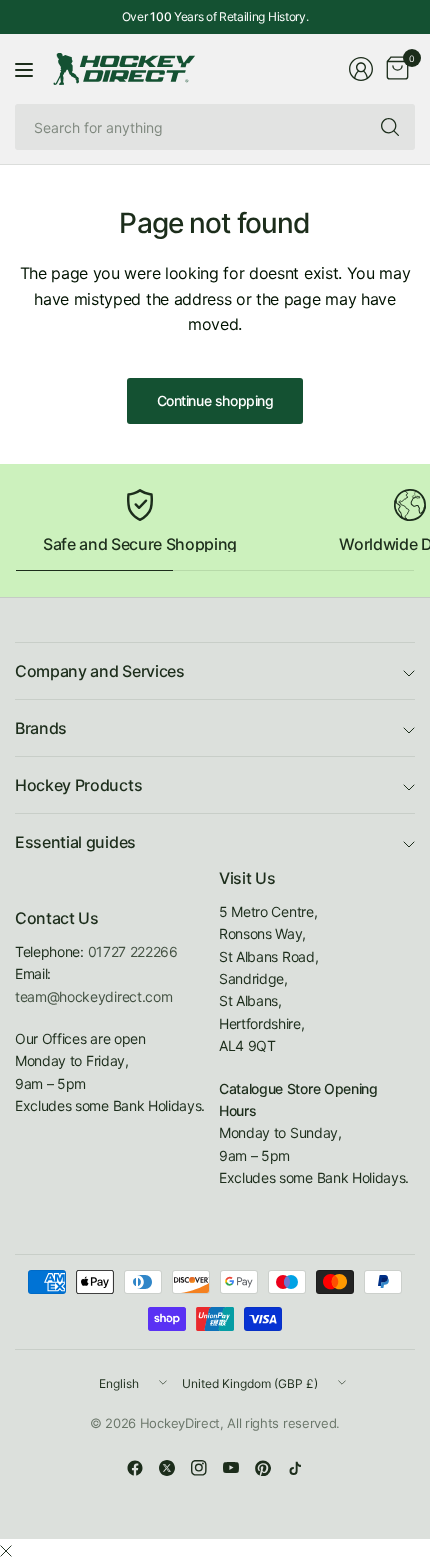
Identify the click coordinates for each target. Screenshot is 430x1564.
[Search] (390, 127)
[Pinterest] (263, 1468)
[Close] (6, 1551)
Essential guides (75, 842)
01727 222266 (133, 951)
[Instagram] (199, 1468)
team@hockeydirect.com (93, 996)
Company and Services (100, 671)
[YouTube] (231, 1468)
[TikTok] (295, 1468)
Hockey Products (78, 785)
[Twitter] (167, 1468)
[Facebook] (135, 1468)
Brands (41, 728)
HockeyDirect (180, 1423)
